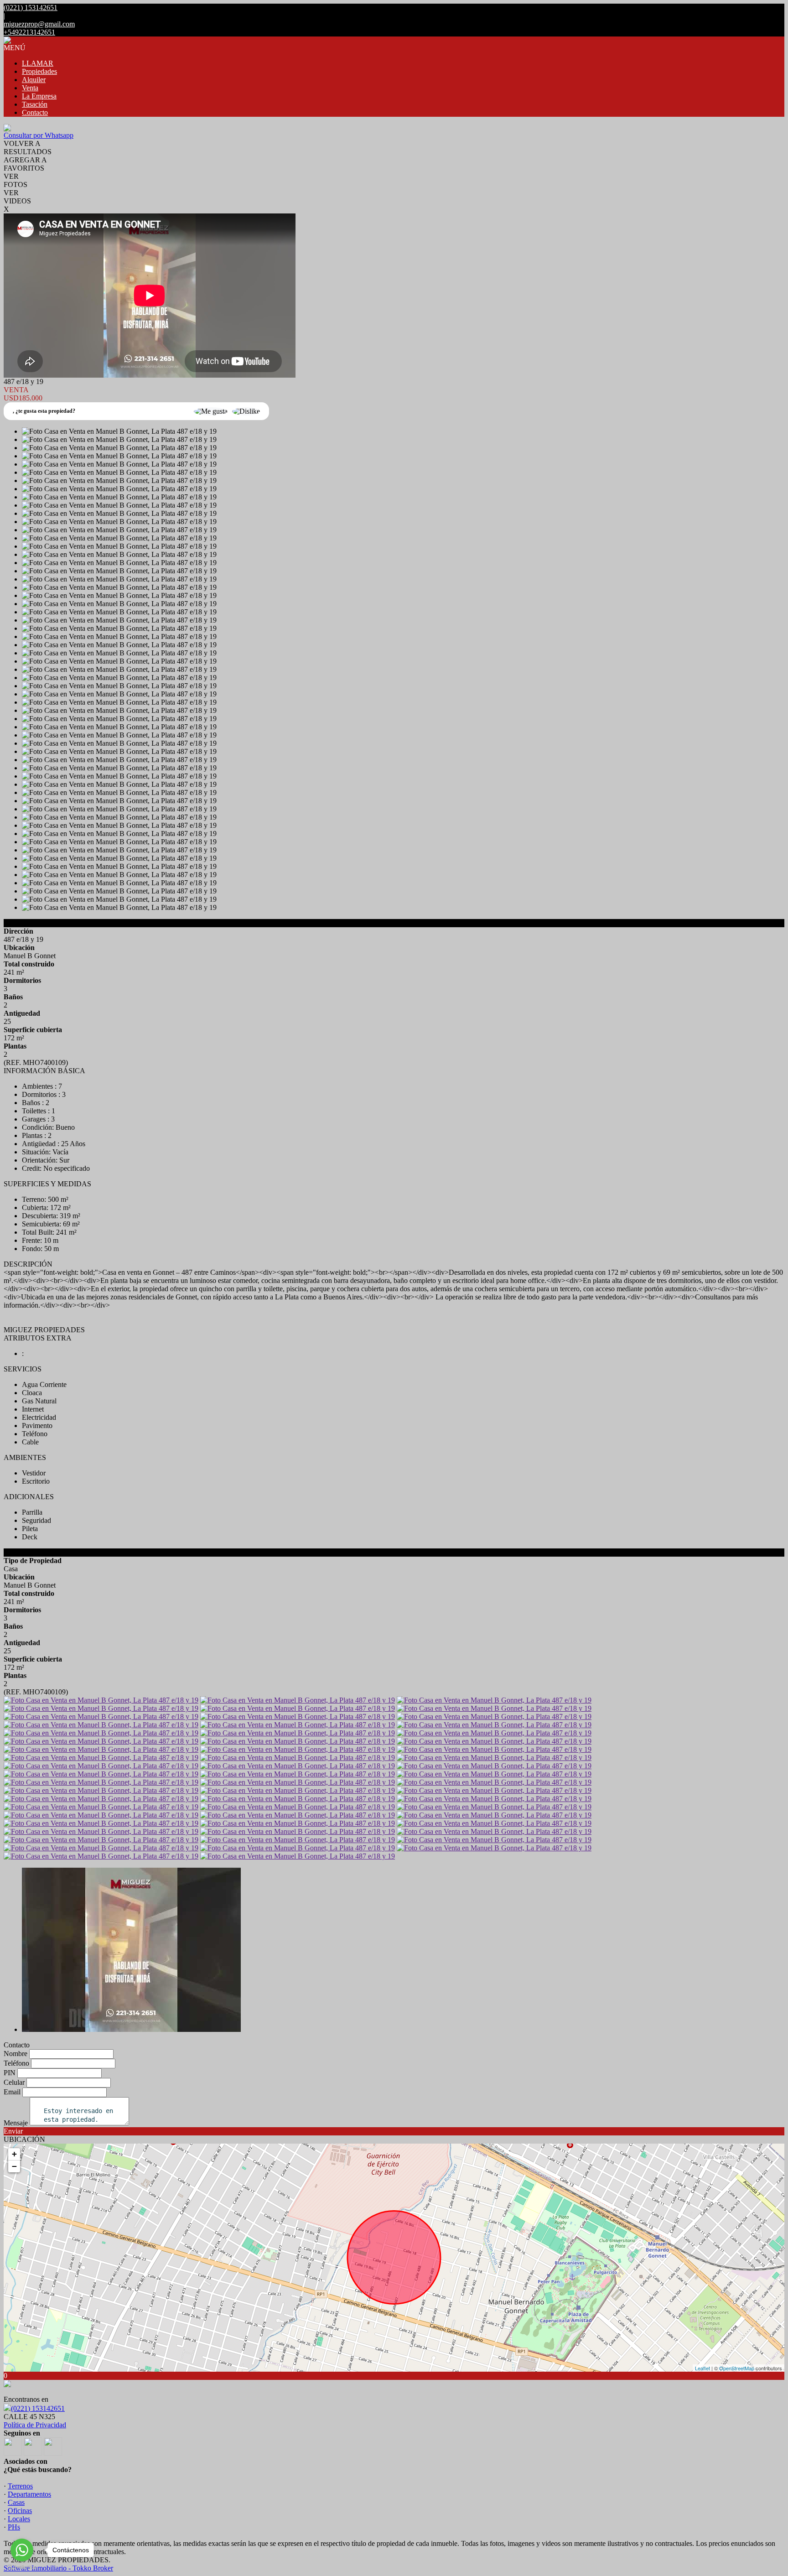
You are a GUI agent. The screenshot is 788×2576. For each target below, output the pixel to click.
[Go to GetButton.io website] (22, 2567)
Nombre (16, 2054)
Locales (19, 2519)
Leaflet (702, 2368)
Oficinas (20, 2511)
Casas (16, 2502)
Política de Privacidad (35, 2425)
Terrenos (20, 2486)
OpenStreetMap (737, 2368)
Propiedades (39, 71)
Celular (14, 2082)
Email (12, 2092)
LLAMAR (38, 63)
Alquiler (34, 80)
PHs (14, 2527)
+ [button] (14, 2154)
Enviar (13, 2131)
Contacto (35, 112)
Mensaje (16, 2123)
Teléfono (16, 2063)
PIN (10, 2073)
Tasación (35, 104)
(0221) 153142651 (38, 2408)
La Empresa (39, 96)
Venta (30, 88)
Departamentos (29, 2494)
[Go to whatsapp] (22, 2550)
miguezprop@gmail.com (39, 24)
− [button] (14, 2166)
